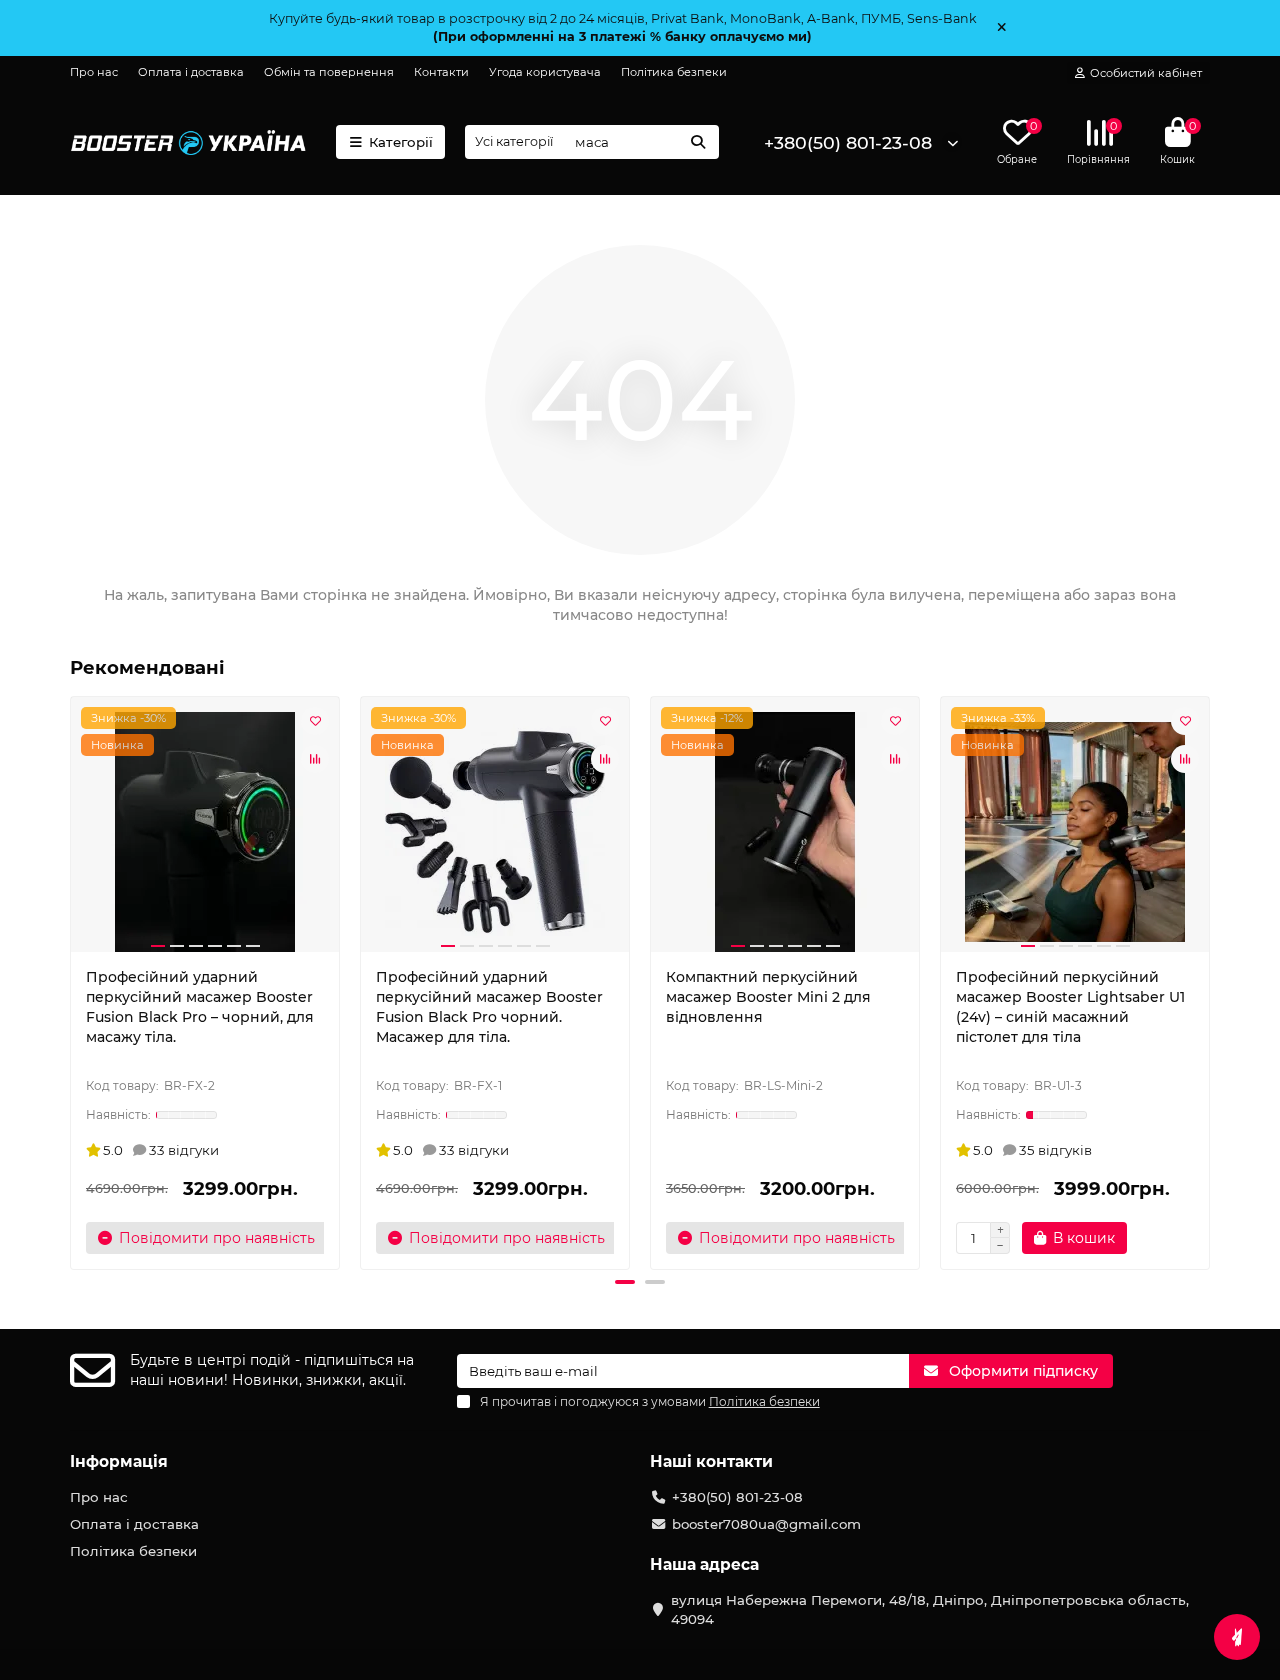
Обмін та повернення (329, 72)
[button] (72, 980)
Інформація (119, 1461)
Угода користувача (545, 72)
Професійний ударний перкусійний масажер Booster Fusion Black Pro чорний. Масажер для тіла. (489, 1007)
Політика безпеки (674, 72)
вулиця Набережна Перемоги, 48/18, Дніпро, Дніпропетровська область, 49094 (930, 1609)
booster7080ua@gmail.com (766, 1524)
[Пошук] (698, 142)
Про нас (94, 72)
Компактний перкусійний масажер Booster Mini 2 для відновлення (768, 997)
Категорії (401, 142)
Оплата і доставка (191, 72)
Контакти (441, 72)
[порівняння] (315, 759)
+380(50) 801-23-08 (848, 142)
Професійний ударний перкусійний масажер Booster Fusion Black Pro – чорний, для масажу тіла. (200, 1007)
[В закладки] (315, 721)
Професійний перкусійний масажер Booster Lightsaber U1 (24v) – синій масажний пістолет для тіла (1070, 1007)
